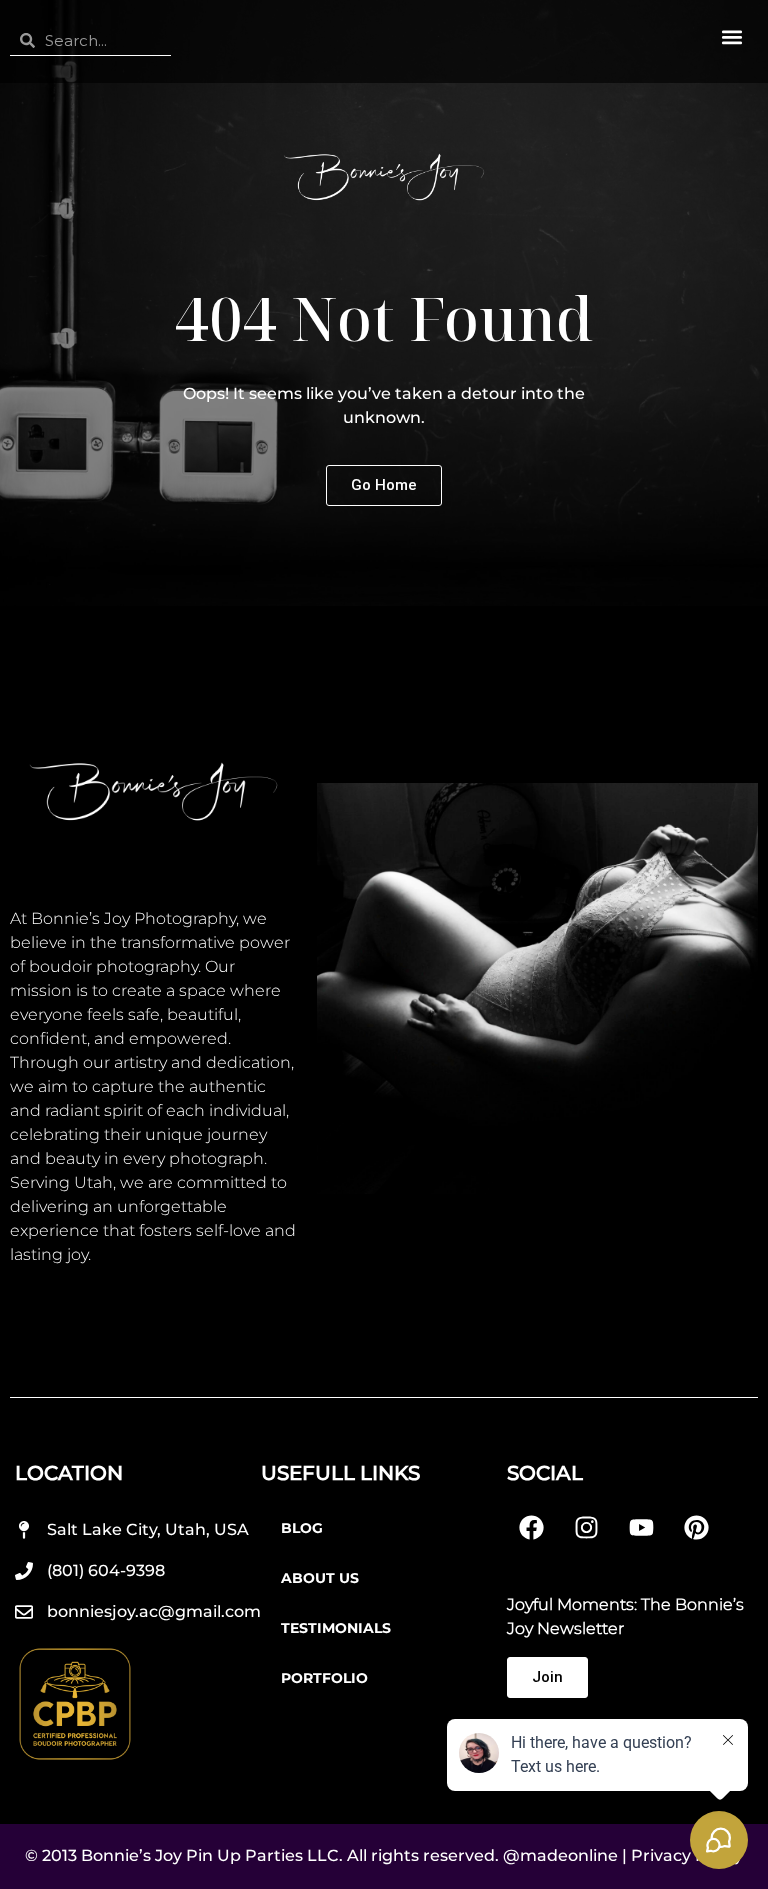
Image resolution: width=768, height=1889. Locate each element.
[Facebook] (532, 1528)
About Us (320, 1578)
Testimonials (336, 1628)
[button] (731, 36)
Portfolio (324, 1678)
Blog (302, 1528)
